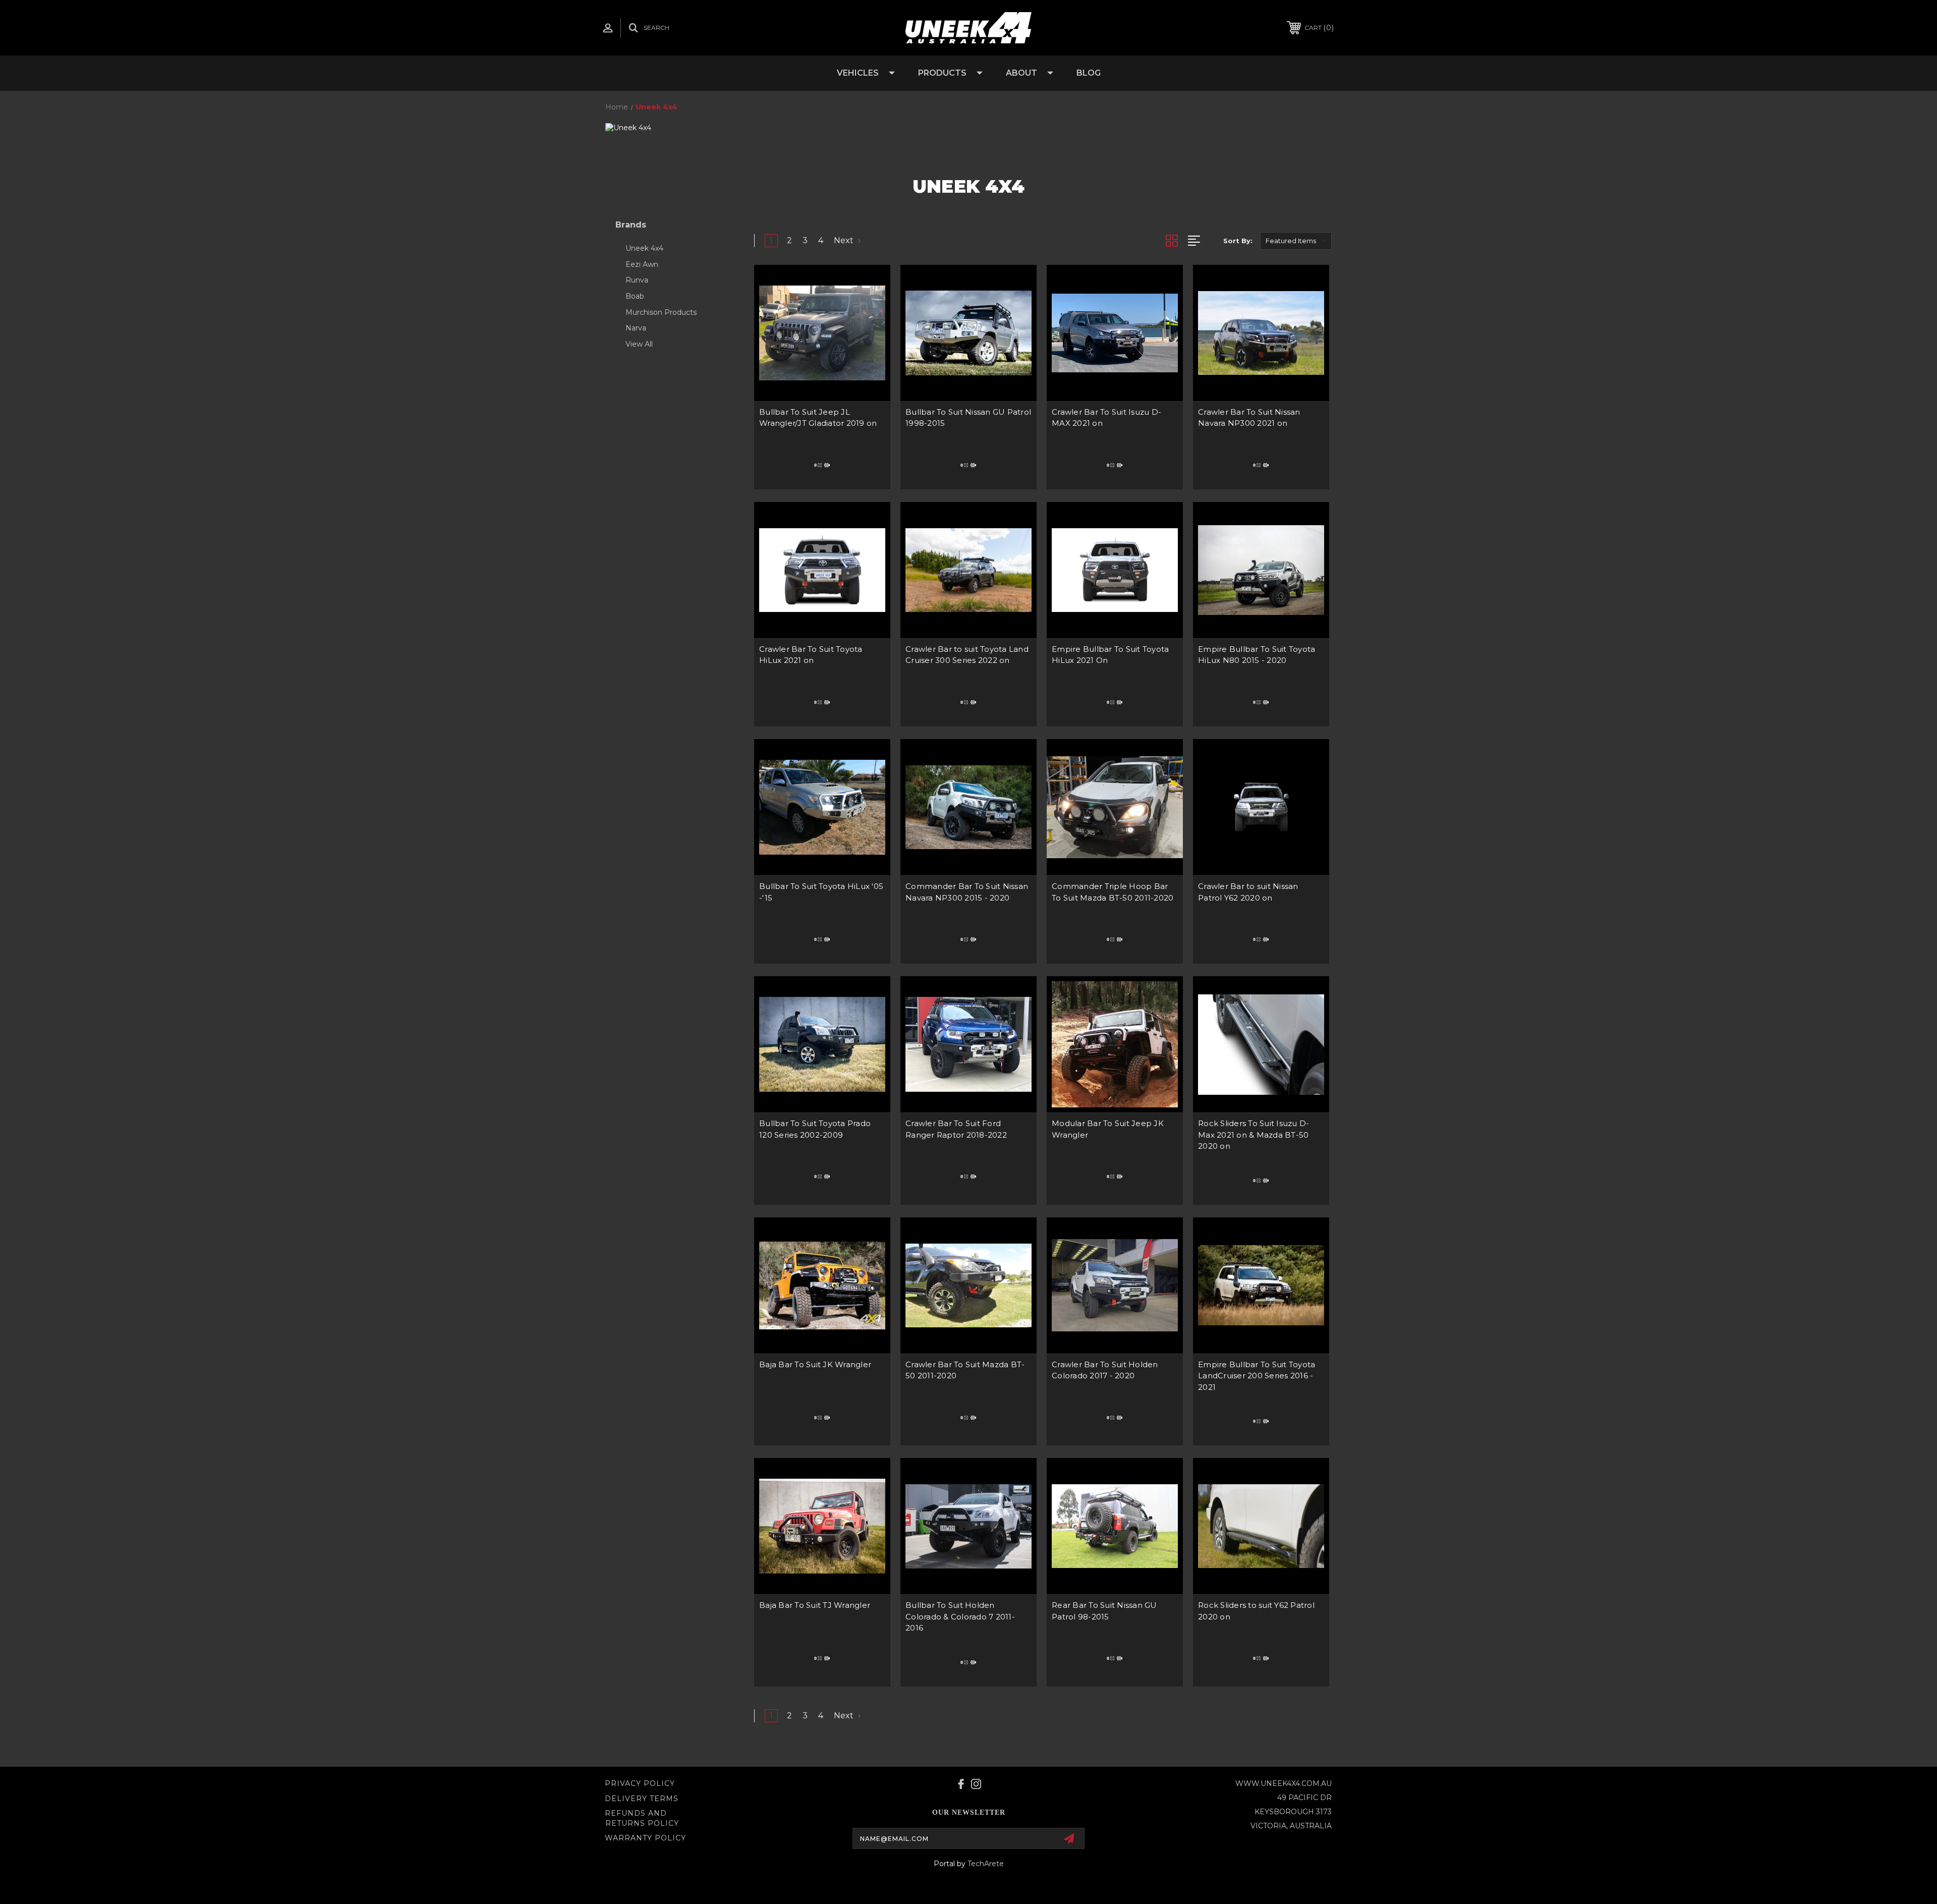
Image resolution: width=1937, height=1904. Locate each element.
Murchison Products (661, 312)
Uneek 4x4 (644, 248)
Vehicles (858, 73)
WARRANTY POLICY (645, 1838)
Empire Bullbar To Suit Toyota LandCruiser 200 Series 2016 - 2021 (1257, 1376)
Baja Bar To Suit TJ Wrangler (815, 1605)
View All (639, 344)
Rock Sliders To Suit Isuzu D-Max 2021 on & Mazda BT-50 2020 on (1254, 1135)
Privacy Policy (640, 1783)
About (1021, 73)
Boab (635, 296)
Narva (636, 328)
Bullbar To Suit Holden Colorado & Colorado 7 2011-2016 (960, 1616)
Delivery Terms (642, 1799)
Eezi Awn (642, 264)
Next (845, 240)
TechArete (986, 1864)
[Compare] (870, 311)
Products (942, 73)
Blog (1089, 73)
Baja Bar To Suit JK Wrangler (815, 1364)
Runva (637, 280)
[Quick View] (870, 285)
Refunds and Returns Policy (642, 1818)
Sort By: (1238, 241)
